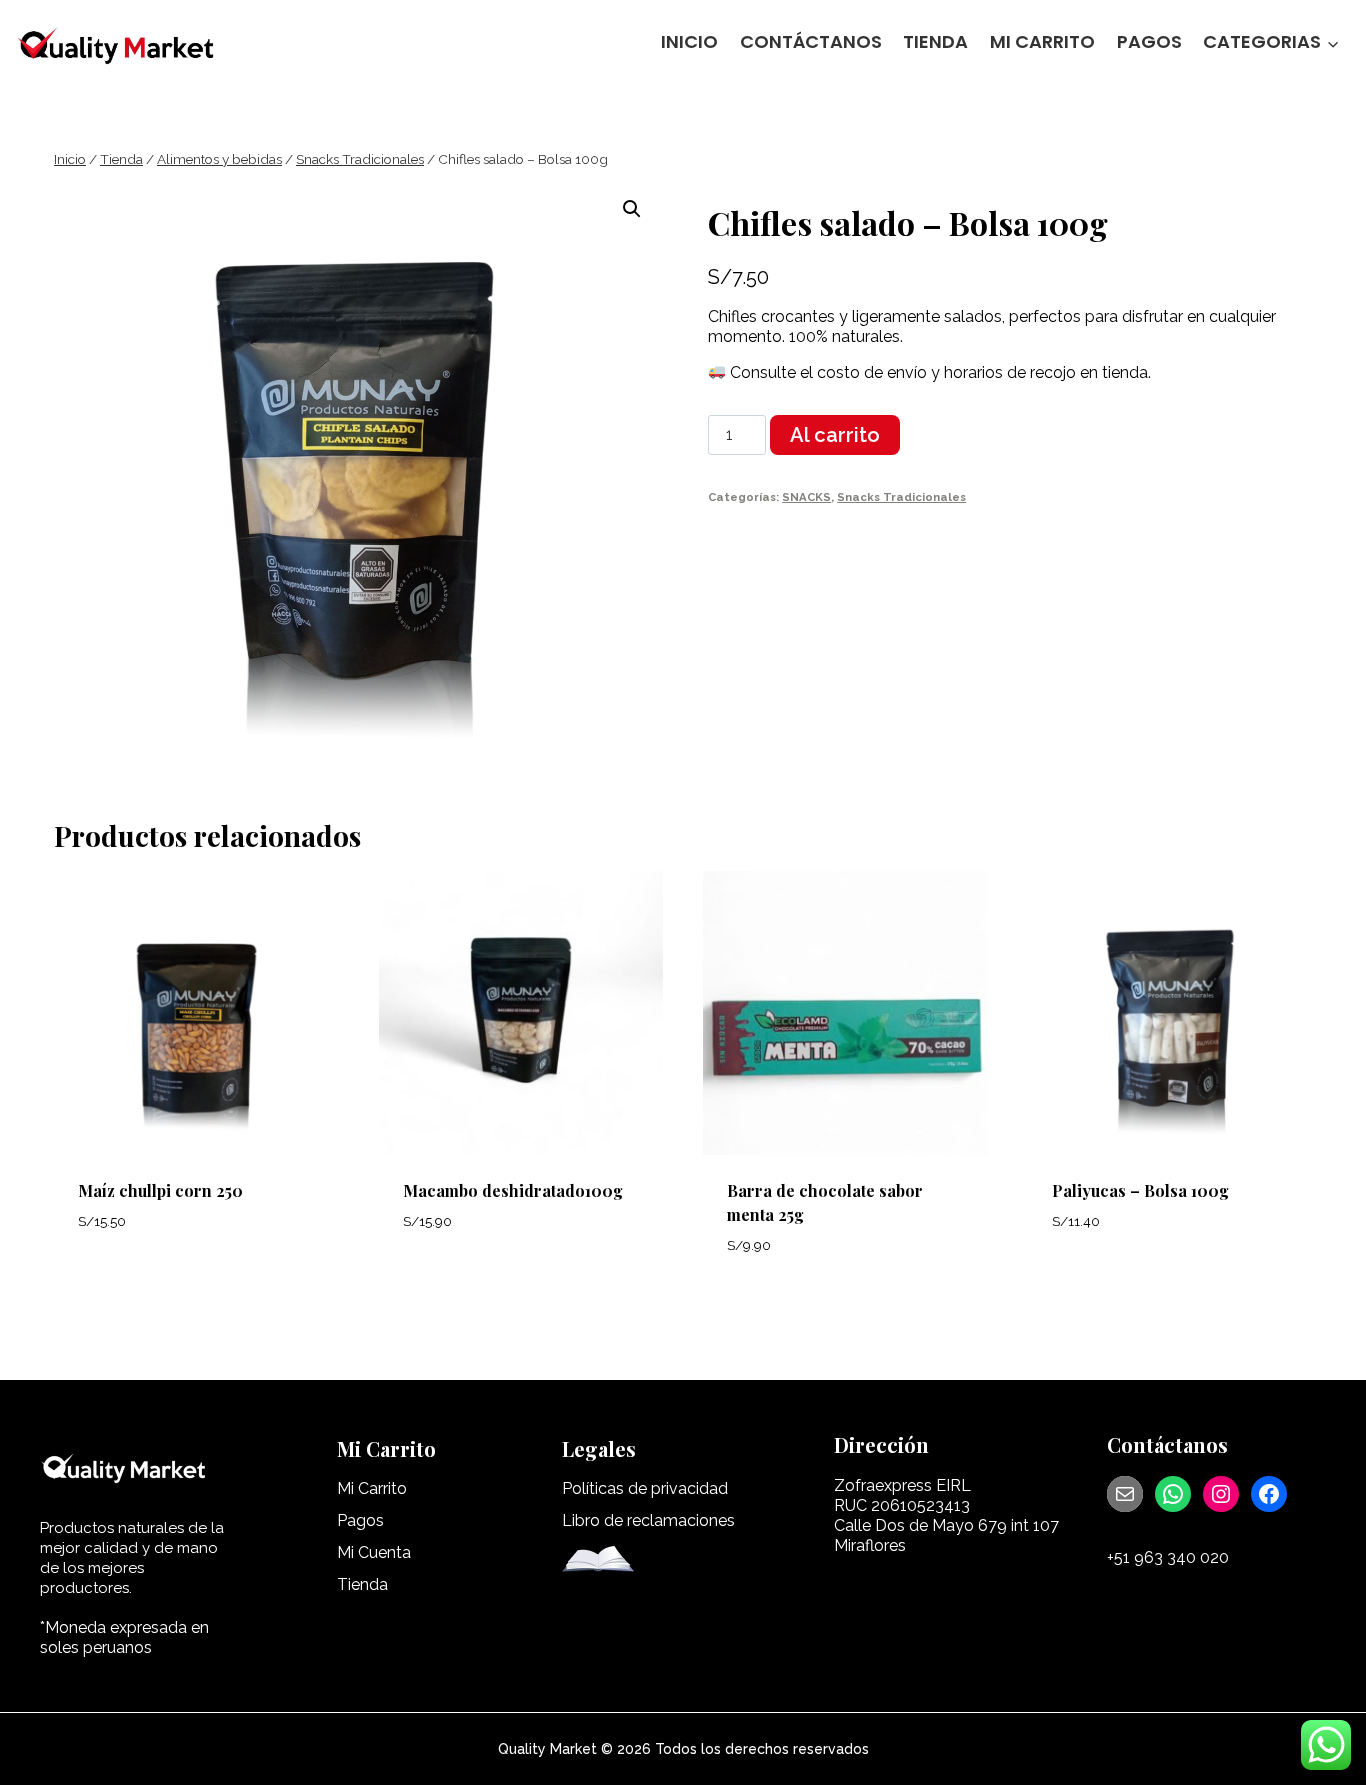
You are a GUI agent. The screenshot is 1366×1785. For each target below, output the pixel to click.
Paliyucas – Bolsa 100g (1140, 1190)
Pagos (1149, 41)
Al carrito (835, 435)
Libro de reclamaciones (648, 1520)
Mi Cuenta (374, 1552)
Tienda (935, 41)
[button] (632, 209)
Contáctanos (811, 41)
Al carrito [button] (128, 1280)
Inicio (689, 41)
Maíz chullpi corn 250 (160, 1190)
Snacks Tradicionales (901, 497)
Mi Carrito (1042, 41)
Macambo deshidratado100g (513, 1190)
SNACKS (806, 497)
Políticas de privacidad (645, 1488)
